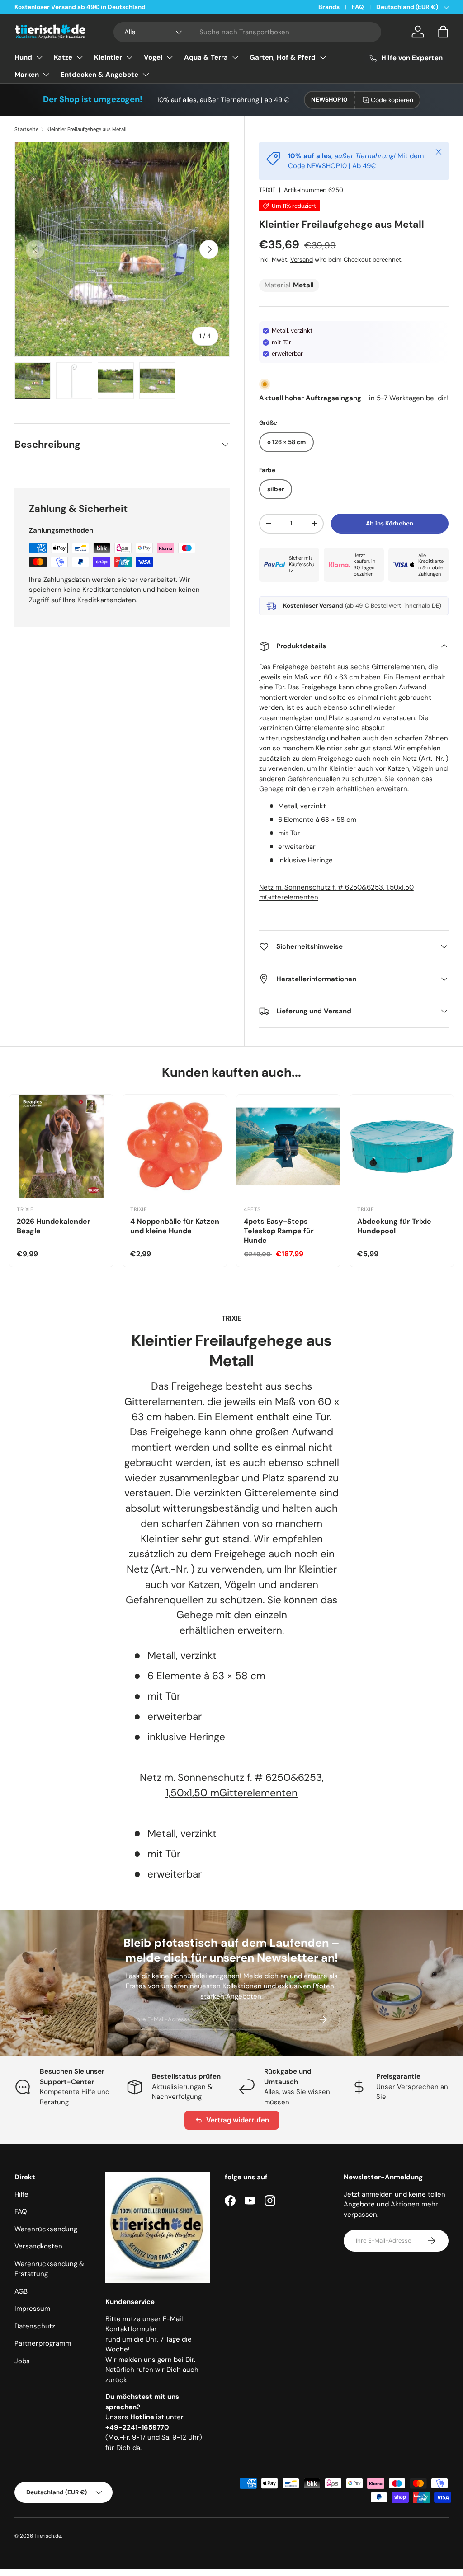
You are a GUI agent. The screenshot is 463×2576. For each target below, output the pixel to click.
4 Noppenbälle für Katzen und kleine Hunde (175, 1226)
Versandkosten (38, 2246)
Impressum (32, 2309)
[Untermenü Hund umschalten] (39, 57)
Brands (329, 7)
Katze (63, 57)
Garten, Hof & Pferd (283, 57)
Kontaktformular (131, 2329)
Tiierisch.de (48, 2536)
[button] (443, 32)
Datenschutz (35, 2326)
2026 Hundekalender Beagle (54, 1226)
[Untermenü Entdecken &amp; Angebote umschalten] (146, 75)
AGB (21, 2291)
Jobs (22, 2361)
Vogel (153, 57)
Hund (23, 57)
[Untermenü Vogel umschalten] (170, 57)
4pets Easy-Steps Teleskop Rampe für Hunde (279, 1231)
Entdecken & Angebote (99, 75)
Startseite (26, 129)
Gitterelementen (292, 897)
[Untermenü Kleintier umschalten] (129, 57)
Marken (27, 75)
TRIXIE (267, 190)
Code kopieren (392, 100)
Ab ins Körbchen (390, 523)
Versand (302, 260)
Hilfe (21, 2194)
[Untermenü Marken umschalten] (46, 75)
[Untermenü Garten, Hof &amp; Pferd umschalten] (323, 57)
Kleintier (108, 57)
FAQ (358, 7)
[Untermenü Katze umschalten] (80, 57)
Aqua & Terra (206, 57)
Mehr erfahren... (130, 7)
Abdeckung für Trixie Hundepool (394, 1226)
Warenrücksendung (46, 2229)
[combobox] (247, 32)
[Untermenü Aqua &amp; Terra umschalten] (235, 57)
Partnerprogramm (43, 2343)
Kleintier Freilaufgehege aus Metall (87, 129)
